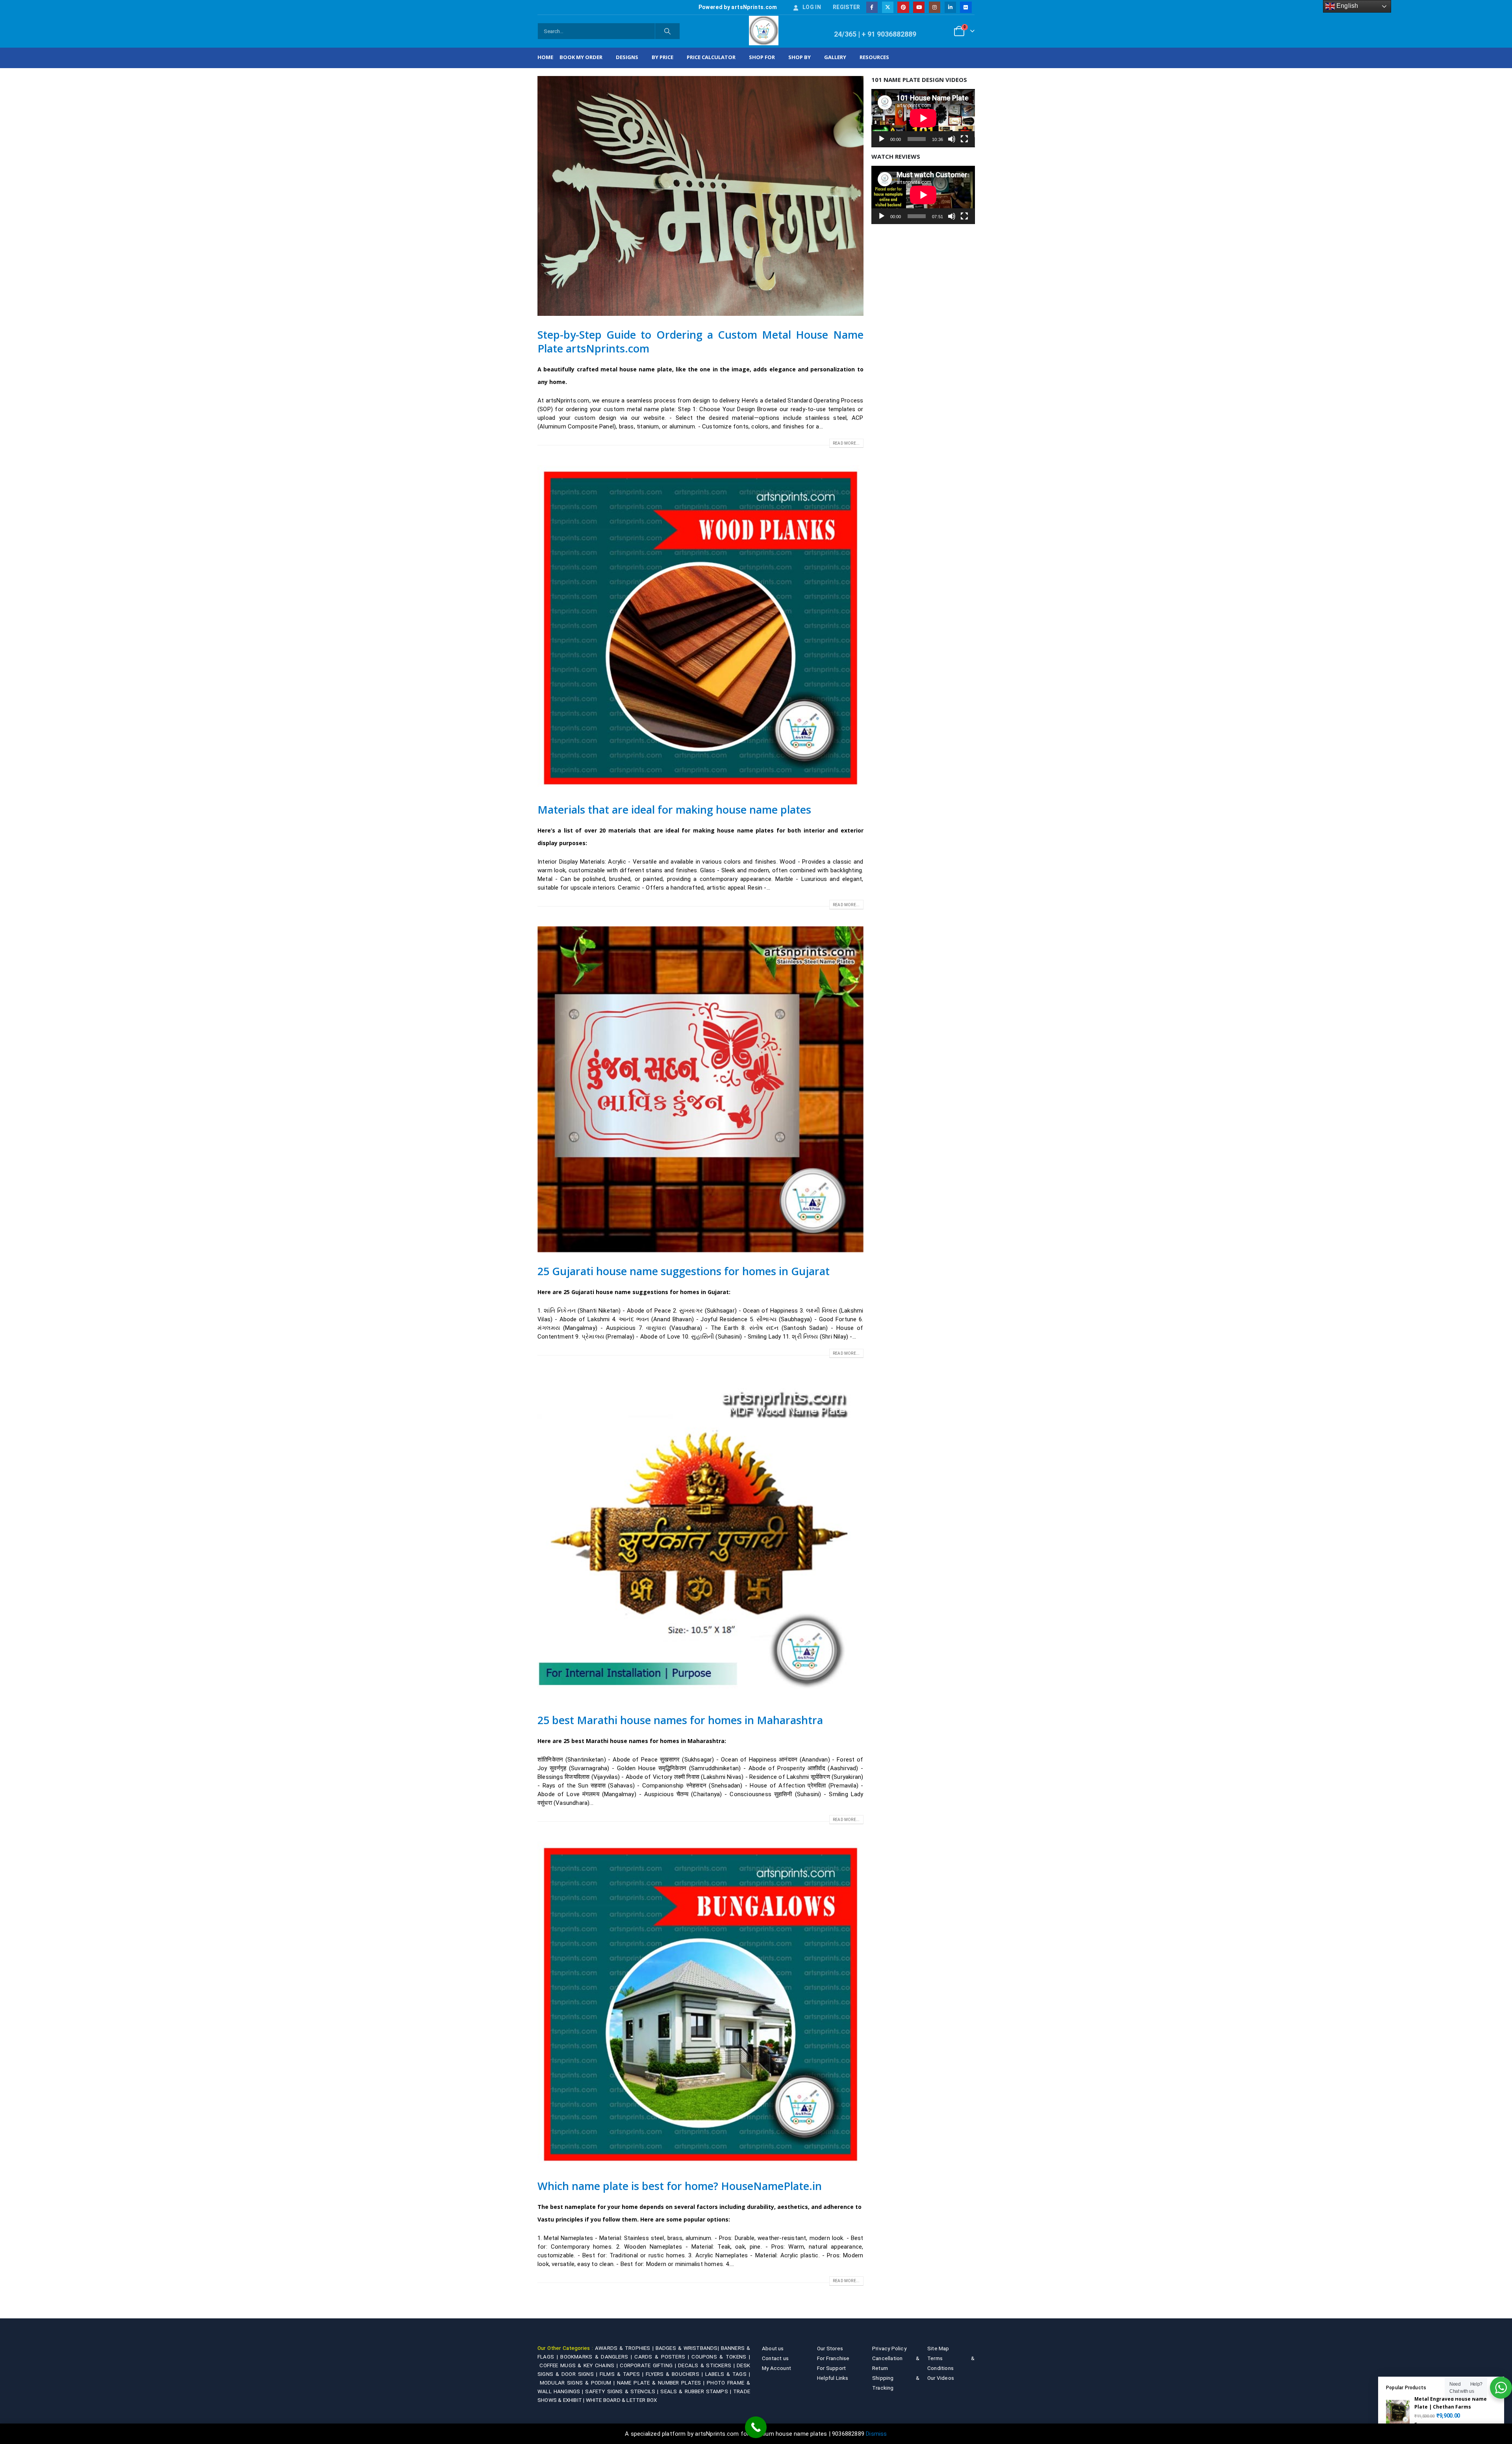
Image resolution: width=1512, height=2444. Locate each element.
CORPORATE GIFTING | (649, 2365)
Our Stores (830, 2348)
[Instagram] (935, 7)
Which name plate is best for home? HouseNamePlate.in (680, 2186)
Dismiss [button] (876, 2434)
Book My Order (581, 57)
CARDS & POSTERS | (663, 2357)
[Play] (882, 139)
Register (847, 7)
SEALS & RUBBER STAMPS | (697, 2391)
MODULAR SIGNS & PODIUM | (578, 2383)
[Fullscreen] (964, 139)
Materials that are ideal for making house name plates (674, 809)
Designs (627, 57)
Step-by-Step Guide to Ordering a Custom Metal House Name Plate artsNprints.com (700, 341)
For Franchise (833, 2358)
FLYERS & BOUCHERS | (675, 2374)
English (1347, 6)
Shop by (800, 57)
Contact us (775, 2358)
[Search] (667, 31)
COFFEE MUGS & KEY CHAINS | (580, 2365)
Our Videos (941, 2378)
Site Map (938, 2348)
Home (545, 57)
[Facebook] (872, 7)
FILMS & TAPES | (623, 2374)
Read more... (846, 443)
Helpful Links (833, 2378)
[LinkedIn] (950, 7)
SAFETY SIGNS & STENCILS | (623, 2391)
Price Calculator (711, 57)
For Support (831, 2368)
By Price (662, 57)
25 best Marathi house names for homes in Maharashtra (680, 1720)
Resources (874, 57)
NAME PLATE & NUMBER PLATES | (662, 2383)
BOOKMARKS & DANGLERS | (597, 2357)
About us (773, 2348)
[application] (923, 118)
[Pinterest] (903, 7)
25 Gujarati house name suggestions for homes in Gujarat (684, 1271)
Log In (812, 7)
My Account (776, 2368)
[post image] (700, 196)
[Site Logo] (764, 31)
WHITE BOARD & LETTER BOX (622, 2400)
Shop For (762, 57)
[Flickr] (966, 7)
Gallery (835, 57)
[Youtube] (919, 7)
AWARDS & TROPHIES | (624, 2348)
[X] (888, 7)
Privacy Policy (889, 2348)
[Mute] (952, 139)
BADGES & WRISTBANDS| (688, 2348)
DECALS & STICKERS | (707, 2365)
